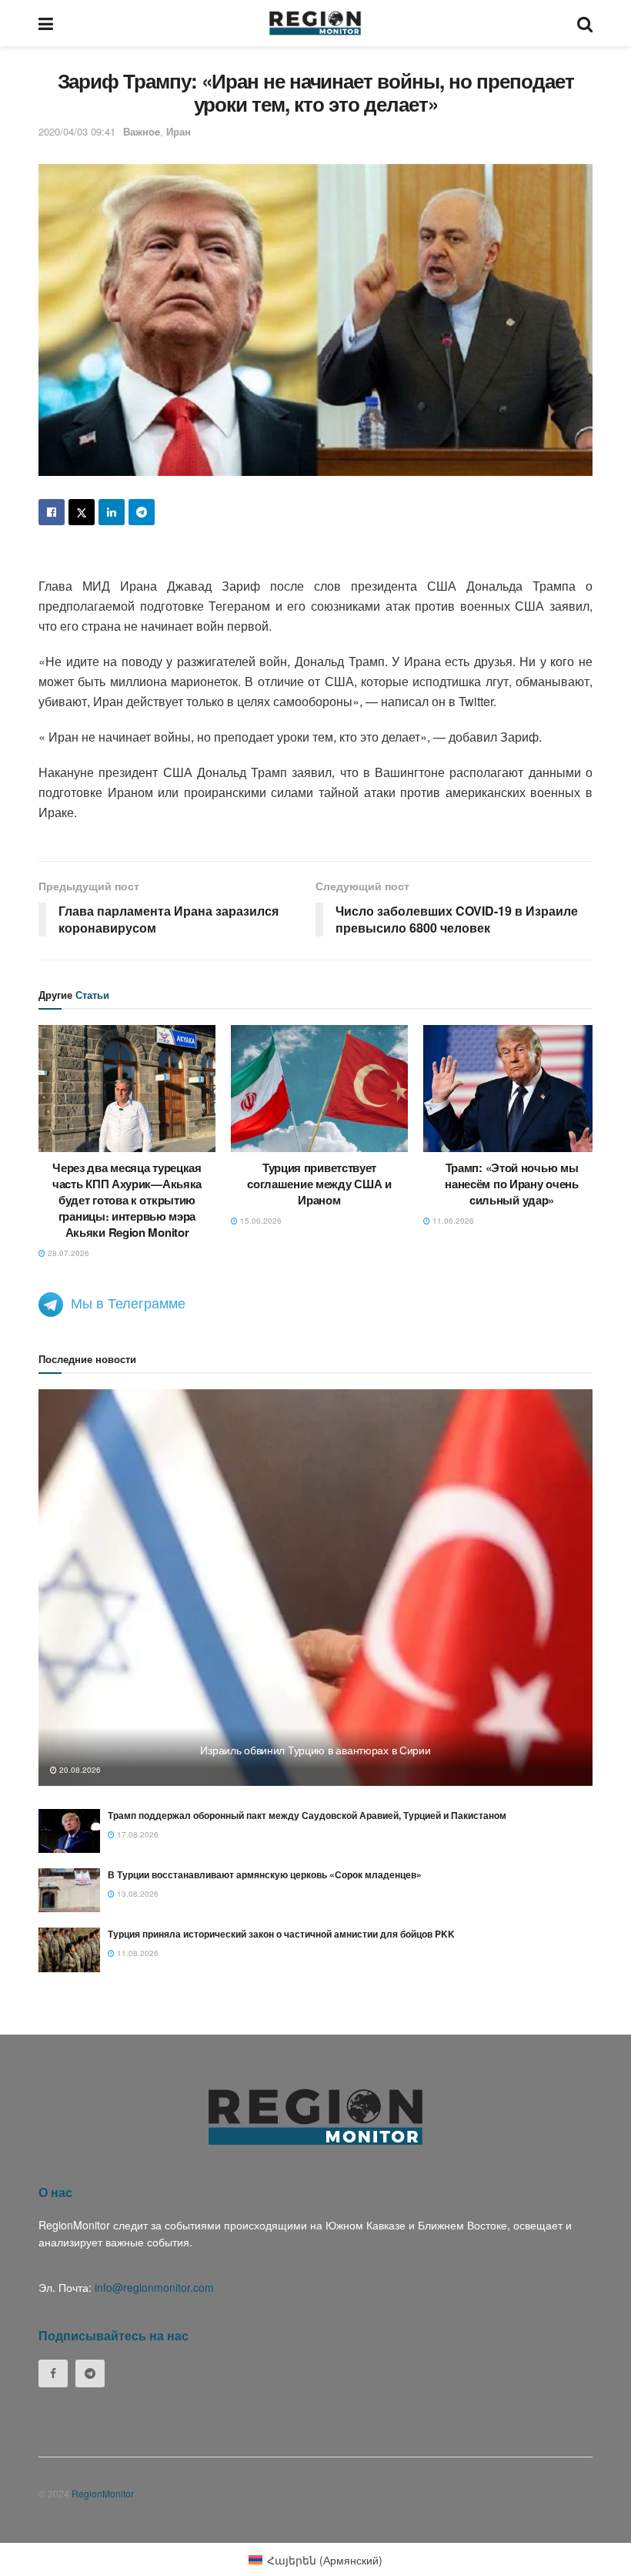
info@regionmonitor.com (154, 2287)
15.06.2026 (260, 1221)
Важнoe (142, 131)
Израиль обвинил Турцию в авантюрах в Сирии (315, 1750)
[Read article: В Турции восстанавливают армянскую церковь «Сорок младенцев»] (69, 1890)
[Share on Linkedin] (112, 512)
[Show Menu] (46, 23)
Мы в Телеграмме (128, 1302)
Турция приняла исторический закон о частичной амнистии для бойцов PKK (281, 1934)
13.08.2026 (137, 1894)
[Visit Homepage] (315, 23)
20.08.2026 (79, 1770)
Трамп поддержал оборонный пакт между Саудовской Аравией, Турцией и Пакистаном (307, 1815)
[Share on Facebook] (52, 512)
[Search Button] (585, 23)
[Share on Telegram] (142, 512)
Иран (179, 131)
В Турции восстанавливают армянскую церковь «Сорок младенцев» (265, 1874)
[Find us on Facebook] (53, 2373)
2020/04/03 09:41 (77, 131)
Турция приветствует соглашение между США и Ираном (319, 1184)
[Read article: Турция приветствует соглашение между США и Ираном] (319, 1088)
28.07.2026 (67, 1253)
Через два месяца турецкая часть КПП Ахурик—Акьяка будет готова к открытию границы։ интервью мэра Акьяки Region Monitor (127, 1200)
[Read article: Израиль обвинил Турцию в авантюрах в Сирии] (315, 1588)
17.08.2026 (137, 1834)
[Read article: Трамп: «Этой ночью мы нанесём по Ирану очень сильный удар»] (512, 1088)
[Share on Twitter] (82, 512)
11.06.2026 (452, 1221)
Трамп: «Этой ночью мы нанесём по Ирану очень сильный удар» (511, 1184)
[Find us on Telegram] (90, 2373)
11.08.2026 (137, 1953)
